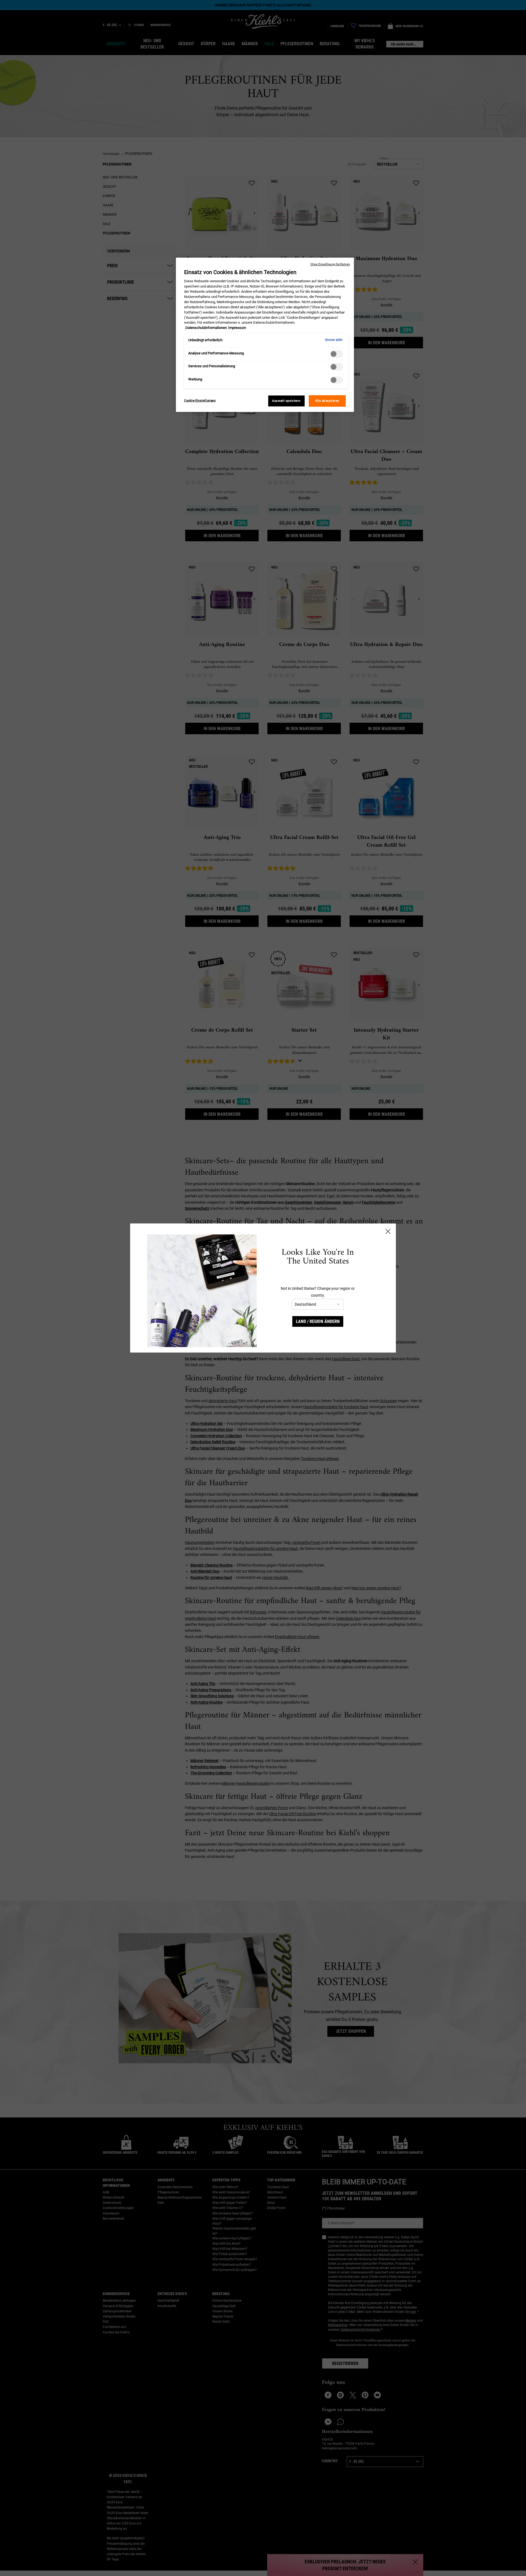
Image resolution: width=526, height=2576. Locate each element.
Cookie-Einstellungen (200, 400)
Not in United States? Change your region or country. (318, 1292)
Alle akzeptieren (327, 401)
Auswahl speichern (286, 401)
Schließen (388, 1231)
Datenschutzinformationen (206, 328)
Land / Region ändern (318, 1321)
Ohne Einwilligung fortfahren (330, 264)
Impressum (237, 328)
